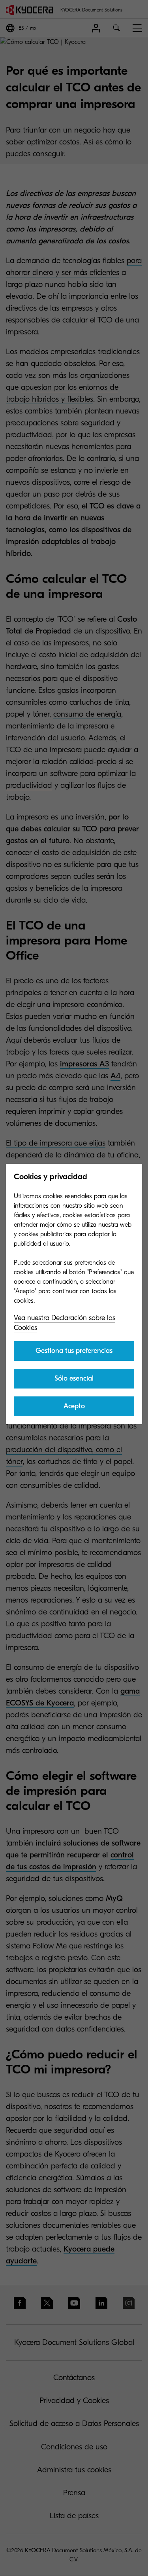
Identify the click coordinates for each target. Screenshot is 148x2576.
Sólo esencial (74, 1378)
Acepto (74, 1406)
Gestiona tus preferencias (74, 1351)
